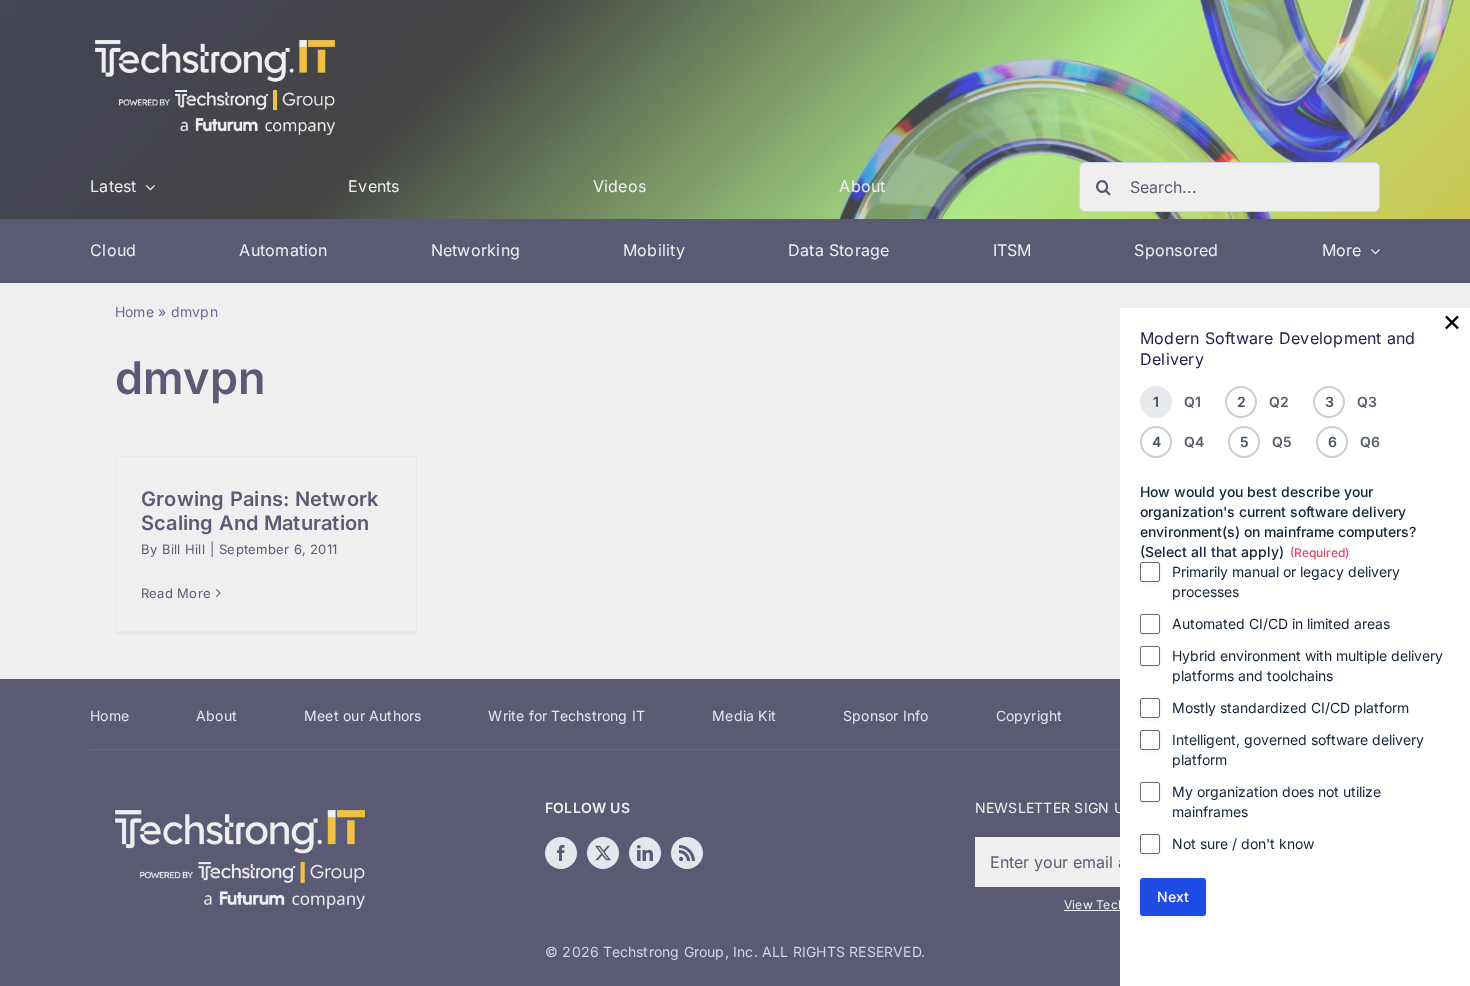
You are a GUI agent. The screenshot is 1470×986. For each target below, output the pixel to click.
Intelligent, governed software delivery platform (1298, 749)
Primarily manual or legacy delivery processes (1286, 581)
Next (1173, 896)
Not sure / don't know (1243, 843)
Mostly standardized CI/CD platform (1290, 707)
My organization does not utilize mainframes (1276, 801)
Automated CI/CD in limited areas (1281, 623)
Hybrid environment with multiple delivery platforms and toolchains (1307, 665)
